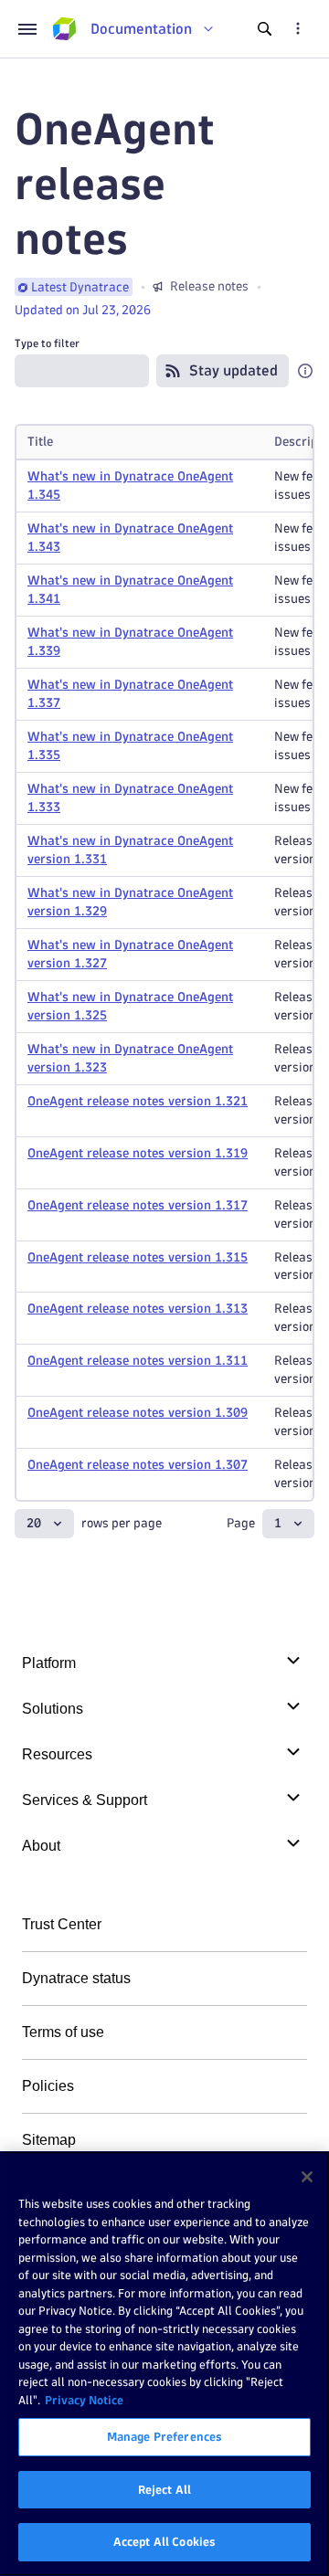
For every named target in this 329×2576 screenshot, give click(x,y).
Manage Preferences (164, 2436)
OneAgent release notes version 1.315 (138, 1257)
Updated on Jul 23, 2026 (83, 310)
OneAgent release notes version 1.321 (138, 1101)
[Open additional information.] (305, 371)
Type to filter (47, 343)
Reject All (164, 2489)
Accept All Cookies (164, 2541)
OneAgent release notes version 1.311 (138, 1361)
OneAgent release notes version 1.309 (138, 1413)
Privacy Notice (84, 2400)
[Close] (307, 2177)
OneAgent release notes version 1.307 (138, 1465)
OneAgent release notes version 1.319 (138, 1153)
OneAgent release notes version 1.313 (138, 1309)
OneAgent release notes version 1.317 (138, 1205)
